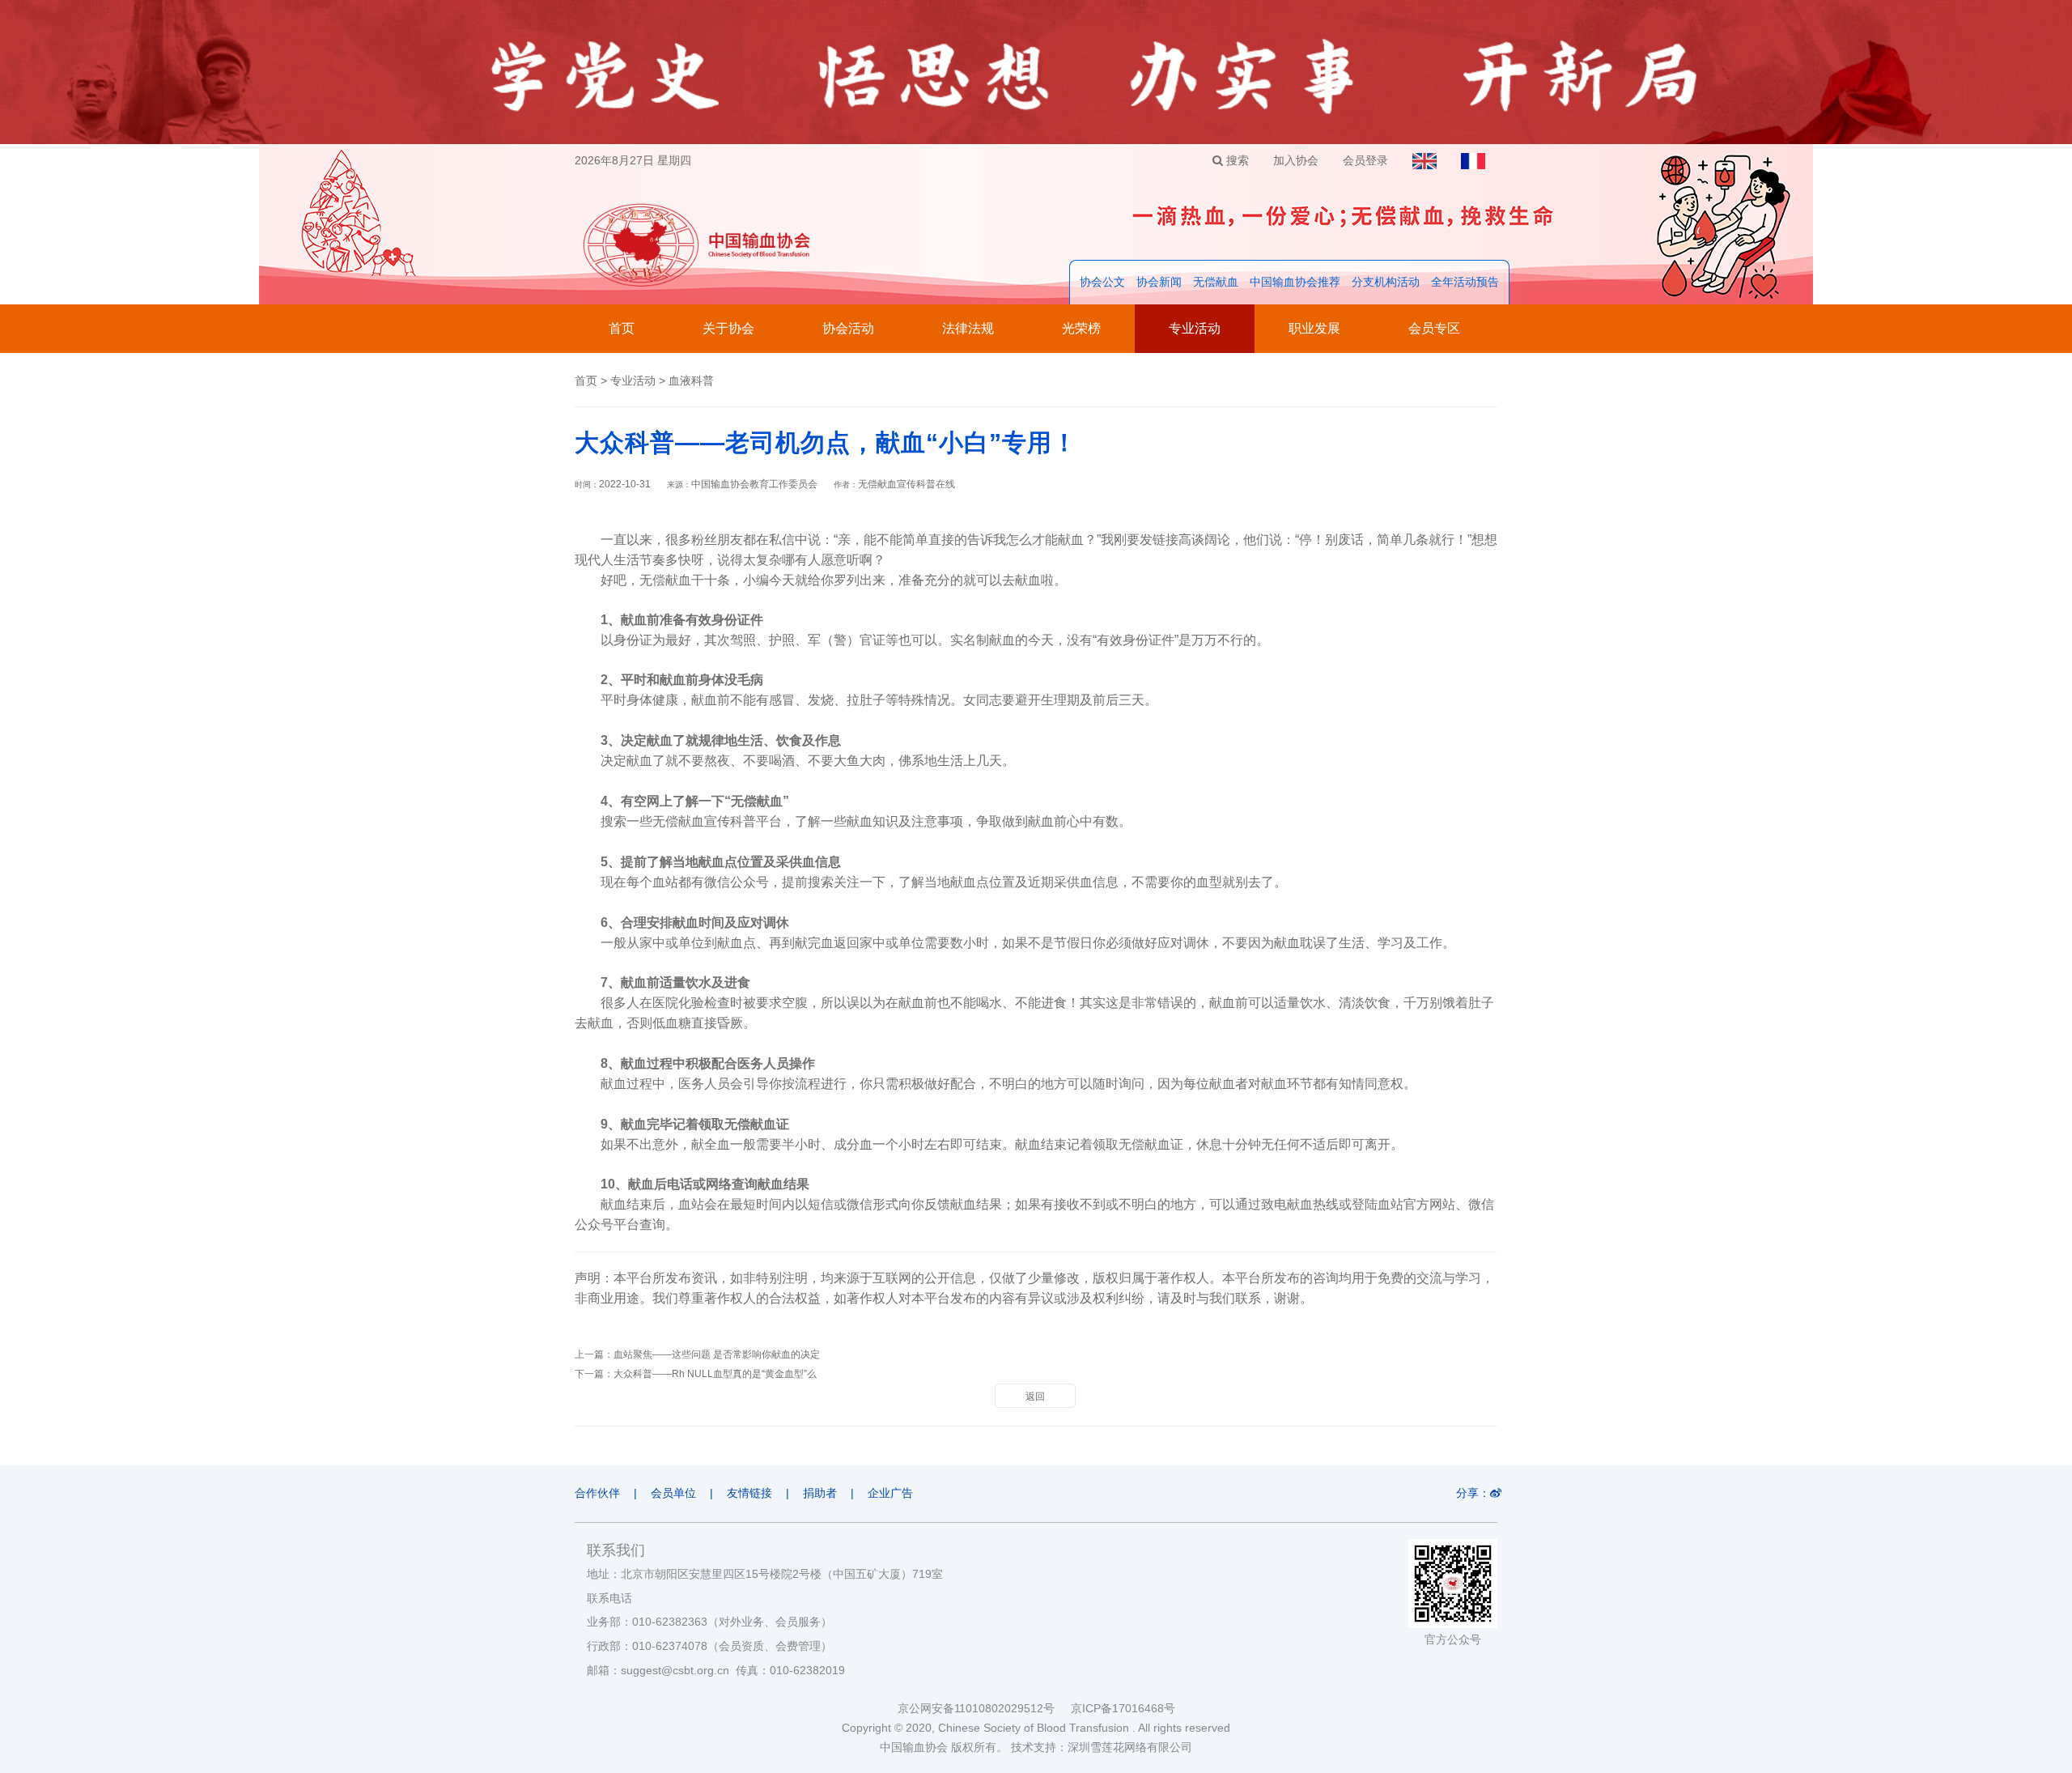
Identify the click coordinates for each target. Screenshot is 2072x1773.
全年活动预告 (1465, 282)
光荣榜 (1081, 328)
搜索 (1236, 160)
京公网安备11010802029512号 (984, 1708)
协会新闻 (1159, 282)
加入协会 (1296, 160)
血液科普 (691, 381)
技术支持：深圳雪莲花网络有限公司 (1102, 1747)
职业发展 (1314, 328)
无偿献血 (1216, 282)
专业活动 (1195, 328)
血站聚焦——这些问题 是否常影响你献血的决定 (717, 1354)
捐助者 (820, 1493)
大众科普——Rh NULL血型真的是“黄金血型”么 (715, 1374)
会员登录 (1365, 160)
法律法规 (968, 328)
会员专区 (1434, 328)
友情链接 (749, 1493)
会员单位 (673, 1493)
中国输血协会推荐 (1295, 282)
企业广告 (890, 1493)
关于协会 (728, 328)
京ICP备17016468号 (1123, 1708)
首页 (622, 328)
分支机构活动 (1386, 282)
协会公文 (1102, 282)
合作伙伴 (597, 1493)
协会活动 (848, 328)
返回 (1035, 1397)
